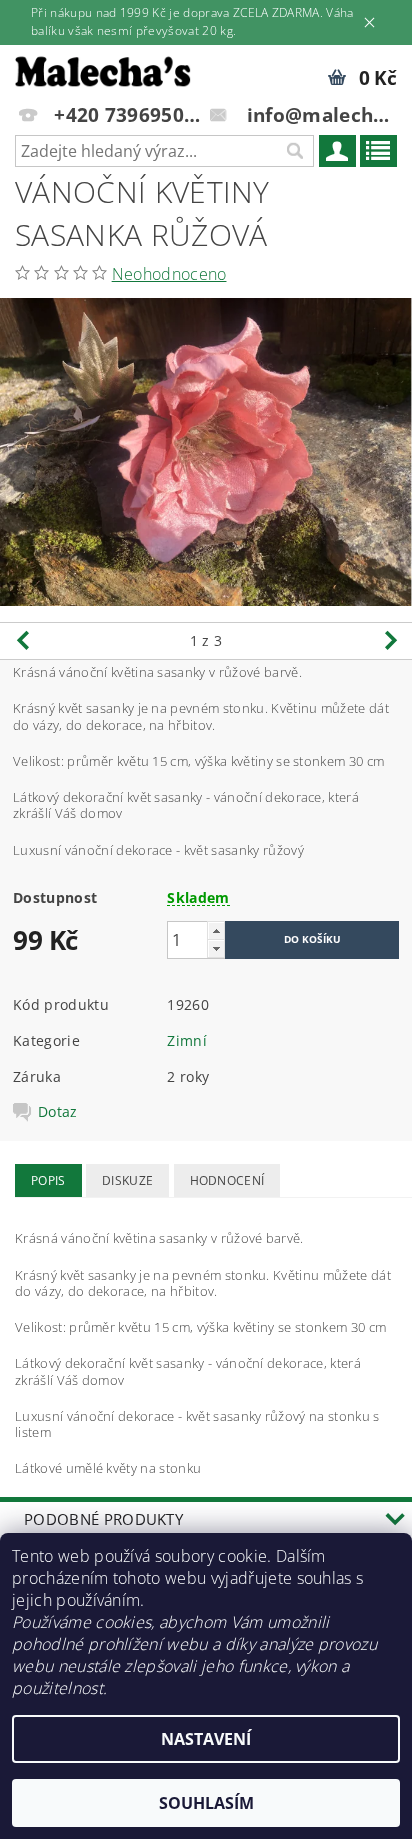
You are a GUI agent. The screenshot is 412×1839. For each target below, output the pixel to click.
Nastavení (206, 1739)
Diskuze (127, 1180)
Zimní (187, 1040)
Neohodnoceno (169, 274)
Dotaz (58, 1112)
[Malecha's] (103, 71)
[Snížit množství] (216, 948)
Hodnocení (227, 1180)
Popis (48, 1180)
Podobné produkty (103, 1519)
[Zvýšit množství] (216, 930)
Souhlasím (206, 1803)
